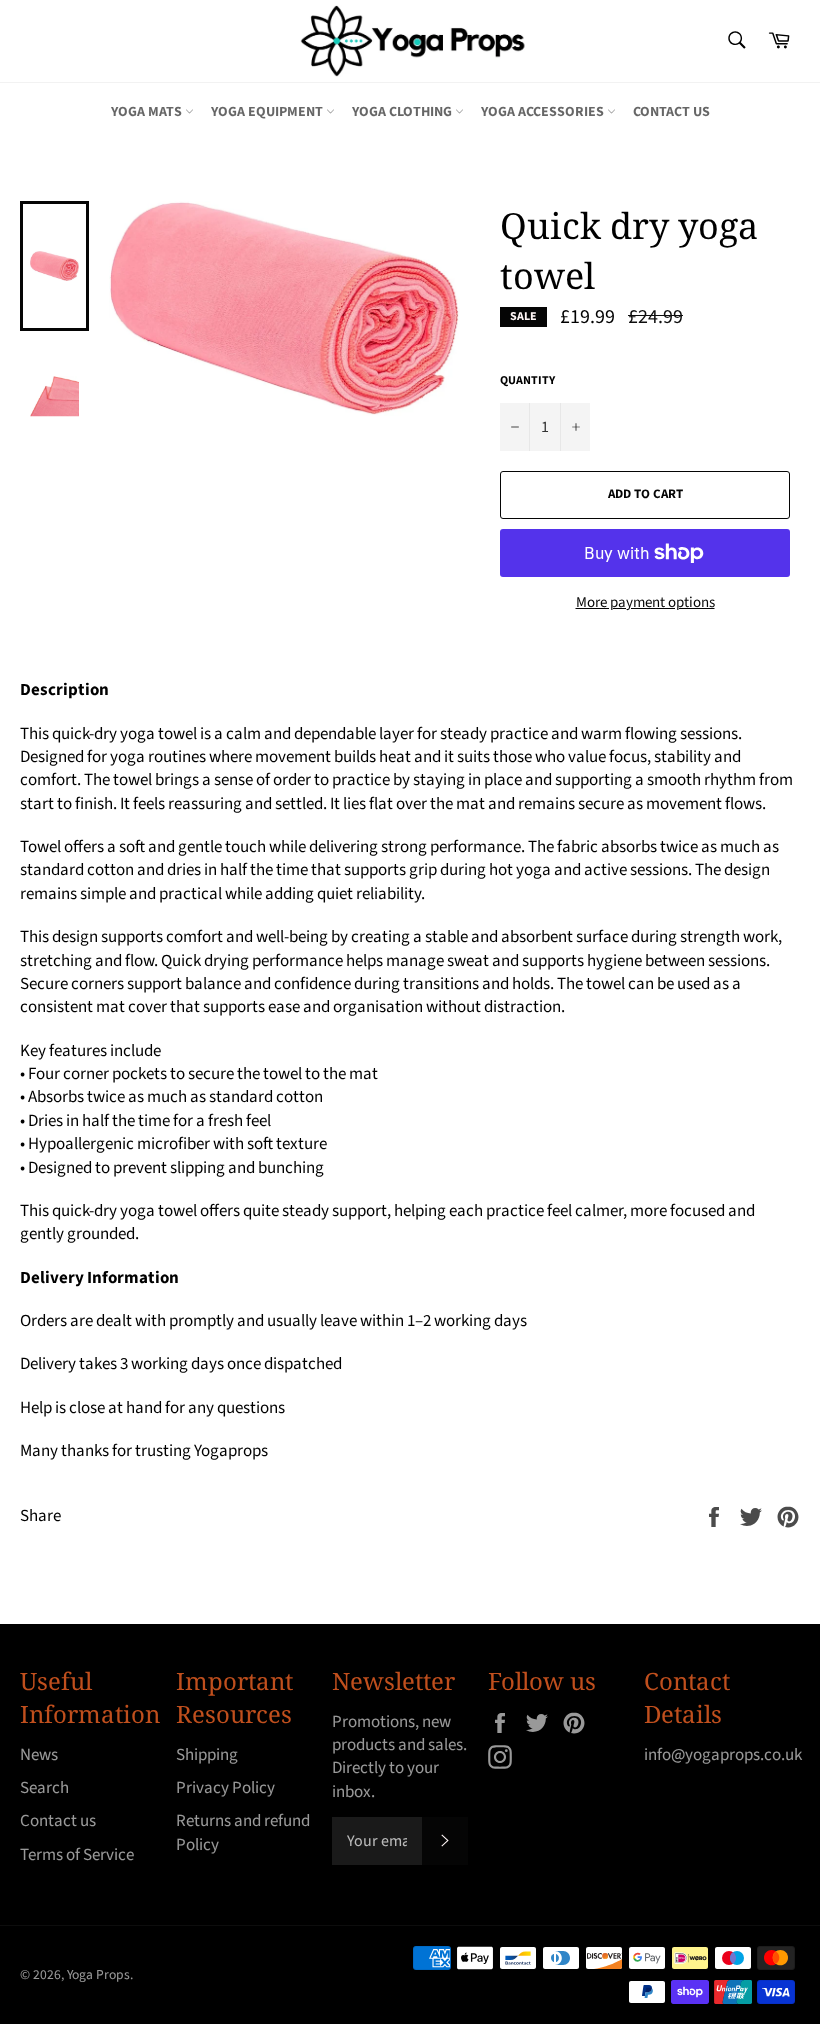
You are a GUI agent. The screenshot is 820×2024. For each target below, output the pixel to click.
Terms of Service (77, 1855)
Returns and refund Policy (243, 1832)
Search (44, 1788)
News (39, 1755)
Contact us (671, 112)
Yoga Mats (148, 112)
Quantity (527, 381)
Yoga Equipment (268, 112)
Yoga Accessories (544, 112)
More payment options (645, 603)
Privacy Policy (225, 1788)
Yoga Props (98, 1974)
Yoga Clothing (403, 112)
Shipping (207, 1755)
